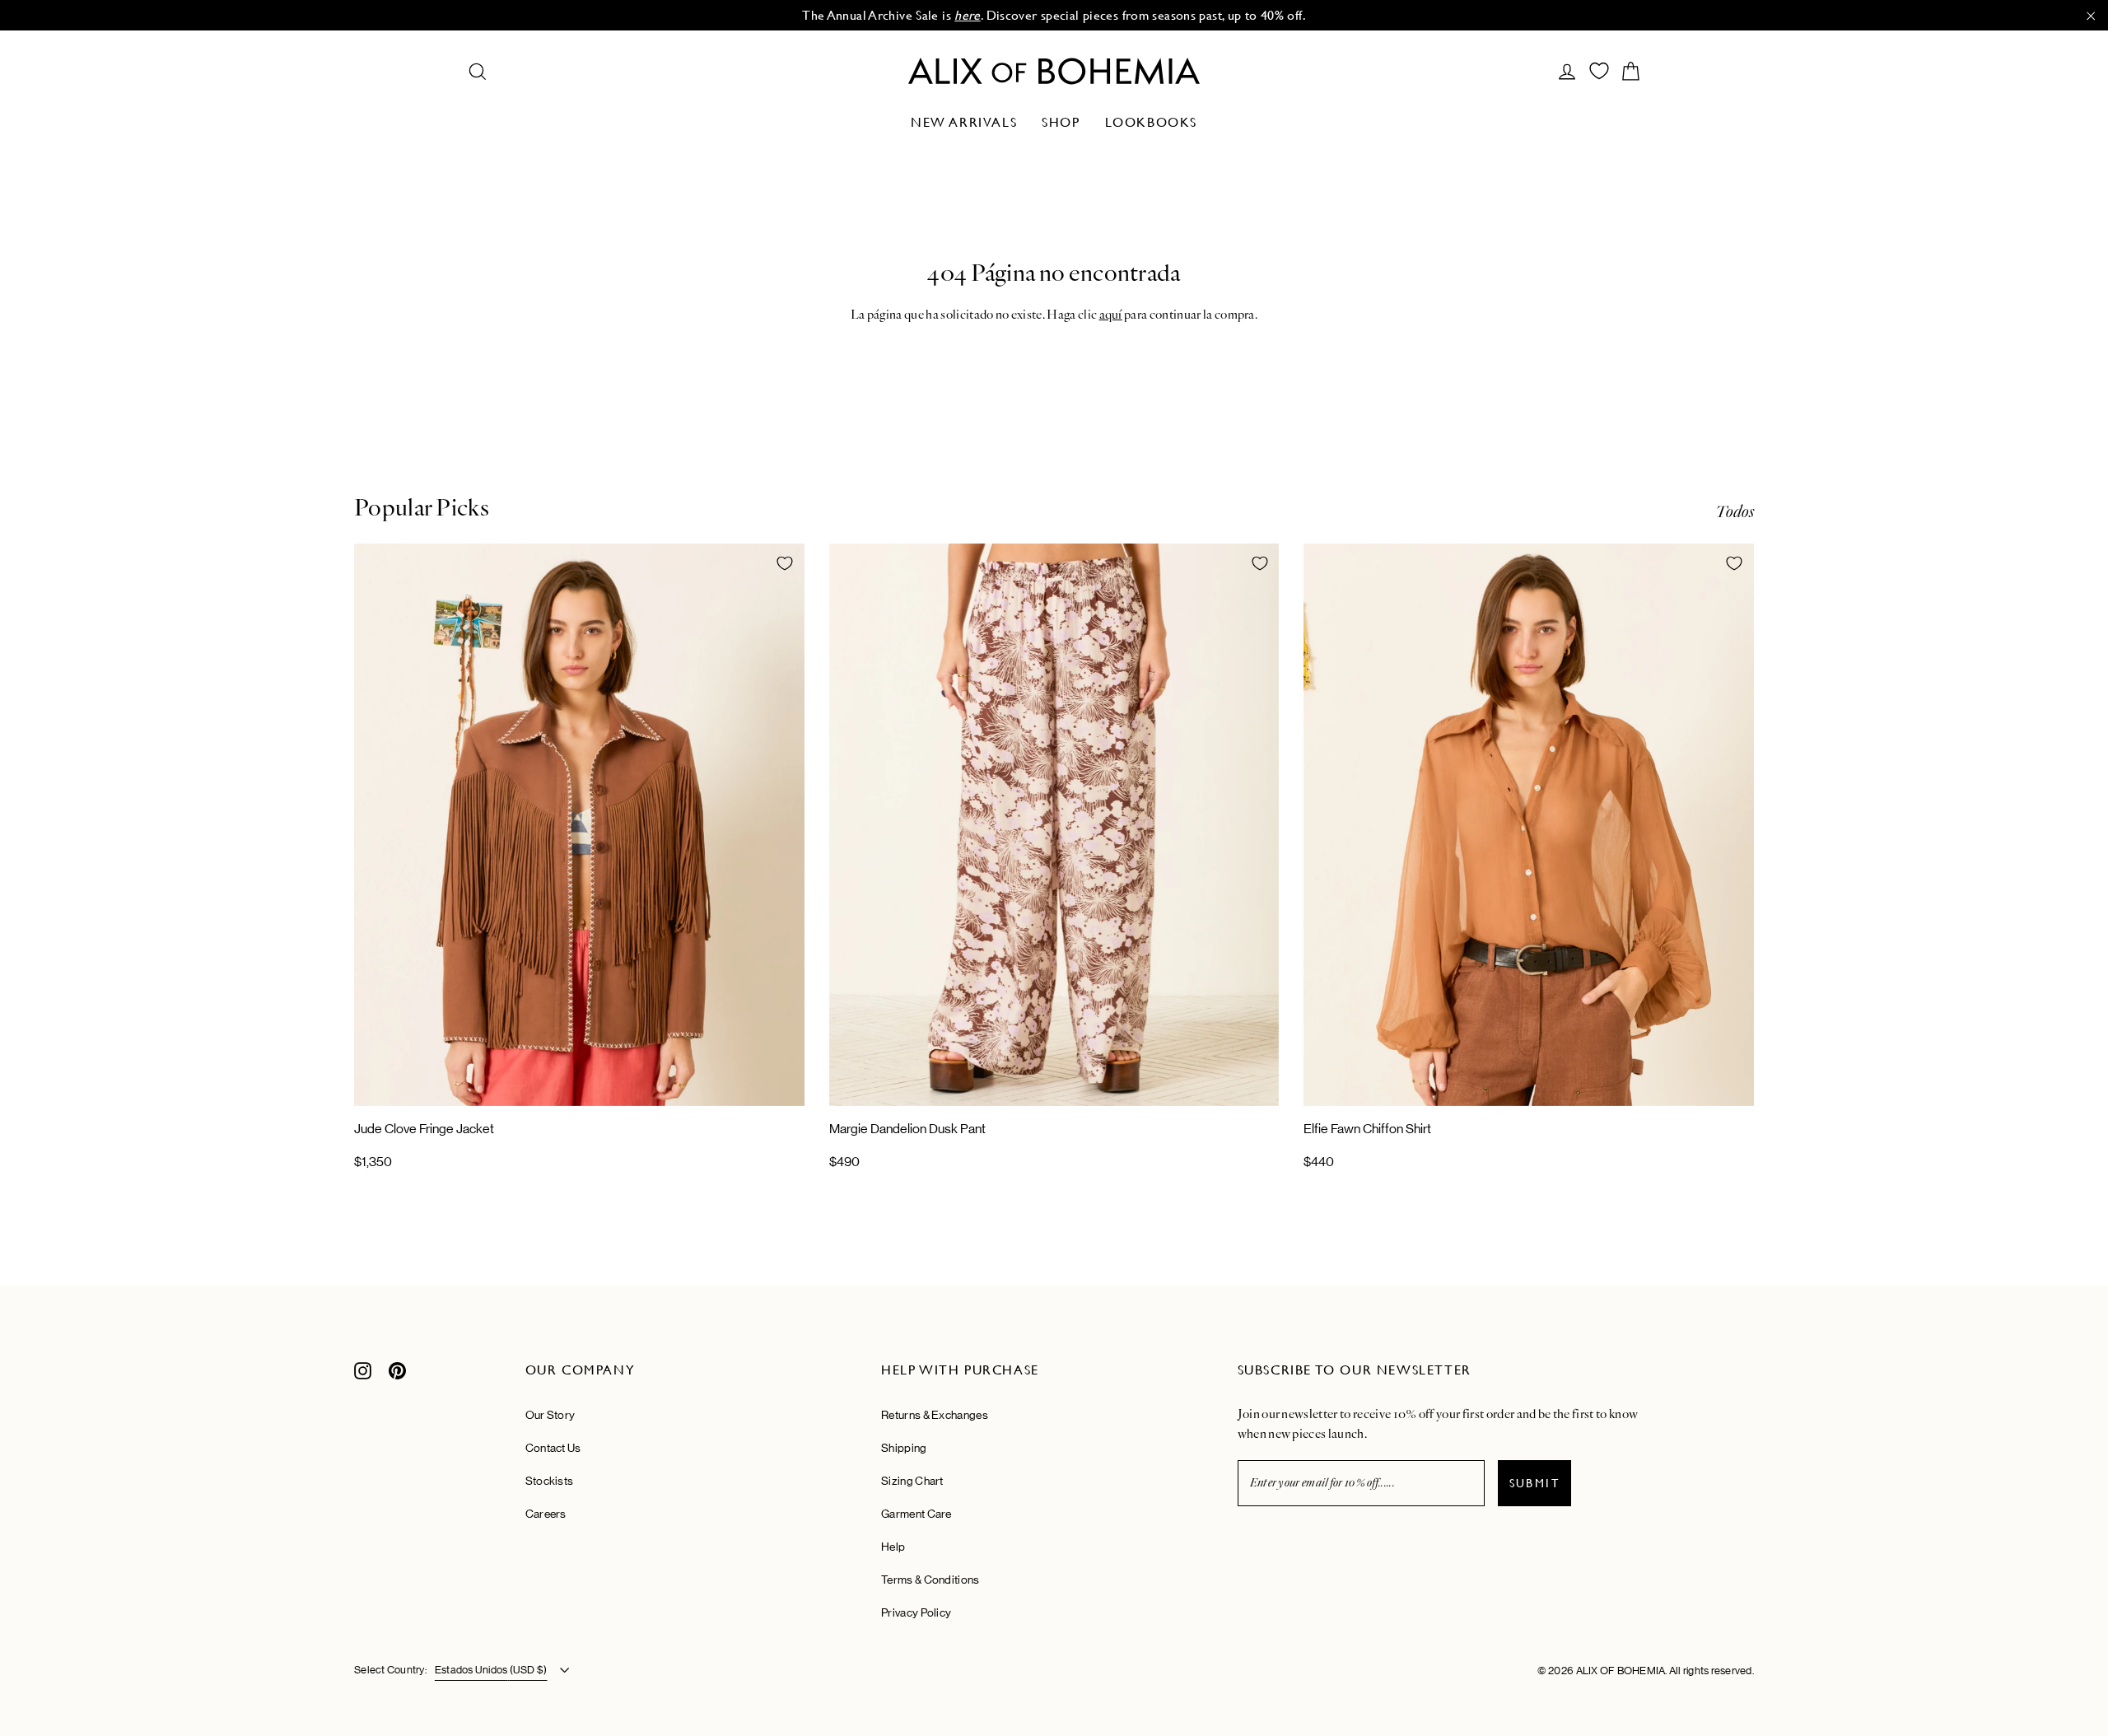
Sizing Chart (912, 1481)
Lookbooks (1151, 122)
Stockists (550, 1481)
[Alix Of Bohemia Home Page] (1054, 71)
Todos (1735, 512)
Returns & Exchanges (935, 1415)
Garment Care (916, 1514)
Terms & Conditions (930, 1580)
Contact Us (553, 1448)
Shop (1061, 122)
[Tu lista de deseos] (1599, 71)
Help (893, 1547)
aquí (1111, 315)
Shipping (904, 1448)
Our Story (550, 1415)
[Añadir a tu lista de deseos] (785, 563)
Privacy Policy (916, 1612)
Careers (546, 1514)
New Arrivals (964, 122)
